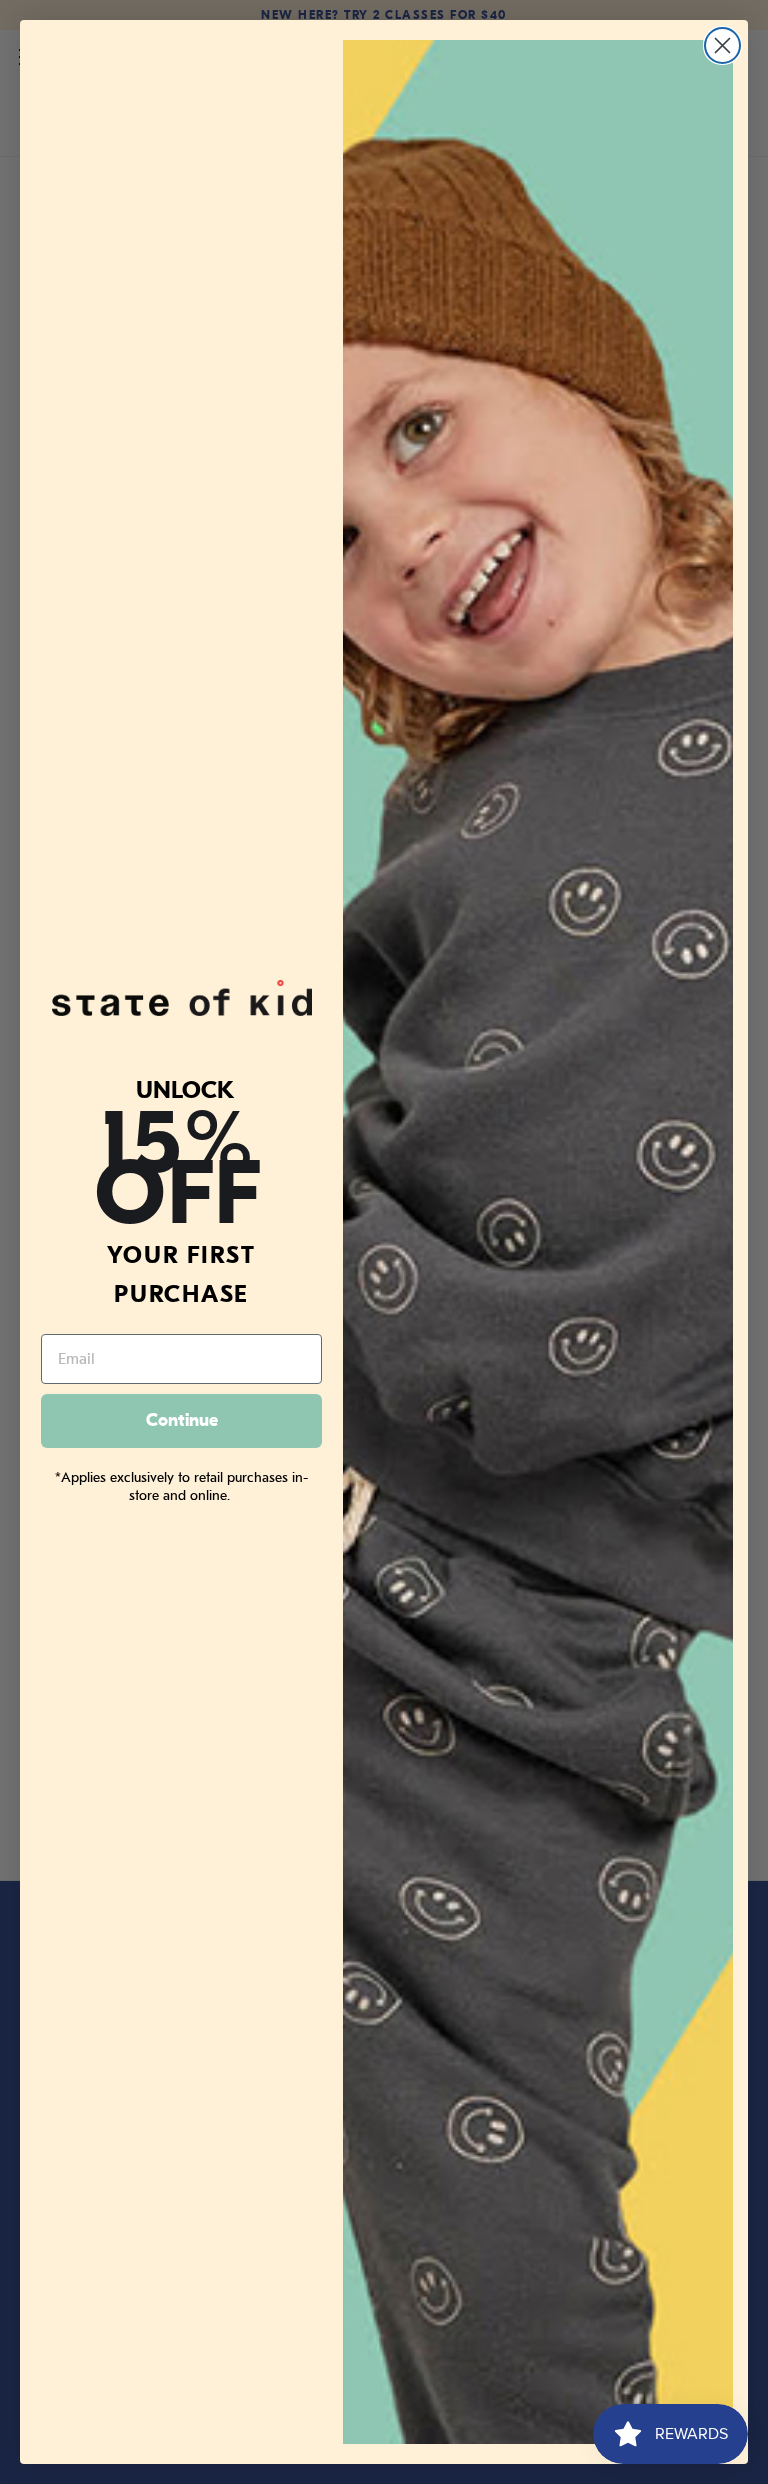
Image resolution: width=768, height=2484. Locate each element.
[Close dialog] (722, 45)
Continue (182, 1420)
